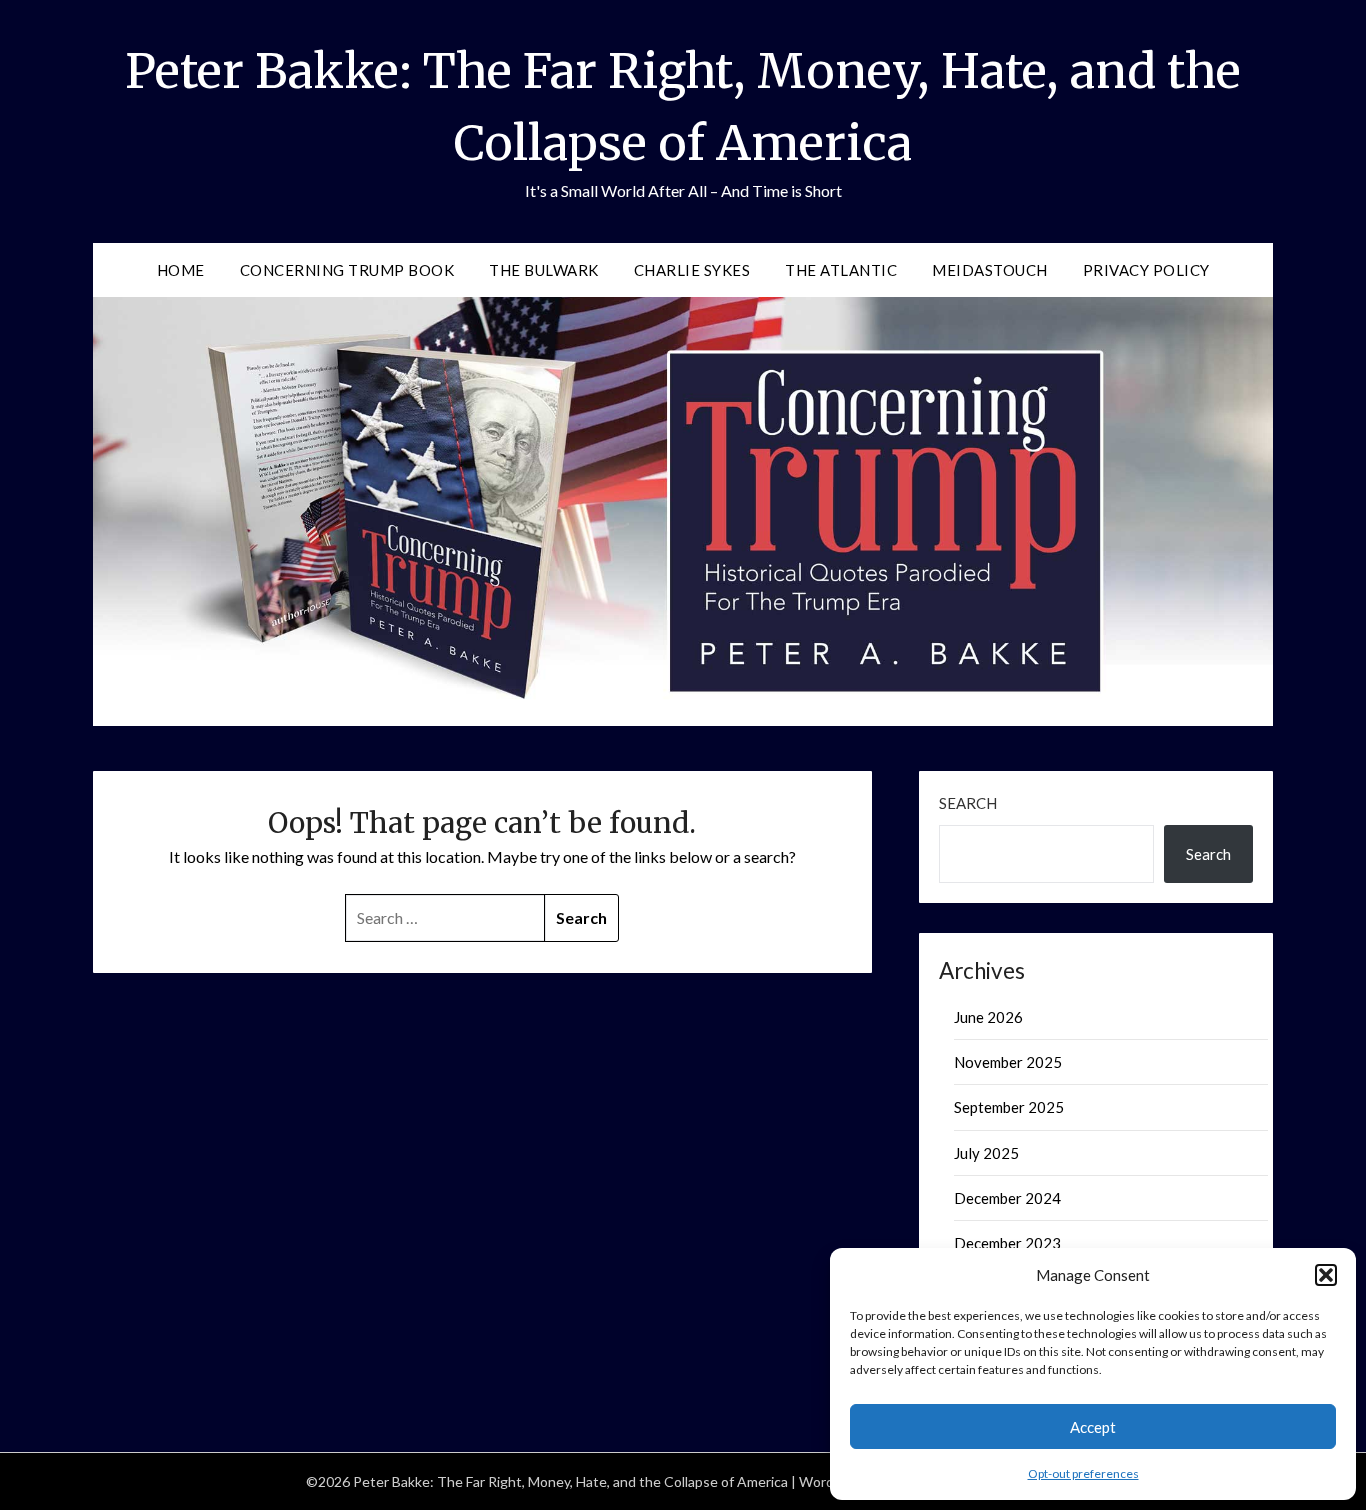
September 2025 (1009, 1107)
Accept (1093, 1427)
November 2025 (1008, 1062)
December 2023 (1007, 1243)
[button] (1326, 1275)
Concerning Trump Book (347, 270)
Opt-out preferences (1083, 1473)
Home (181, 270)
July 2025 (986, 1153)
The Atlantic (841, 270)
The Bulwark (544, 270)
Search (968, 803)
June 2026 (988, 1017)
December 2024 (1007, 1198)
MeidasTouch (990, 270)
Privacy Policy (1146, 270)
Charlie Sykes (692, 270)
